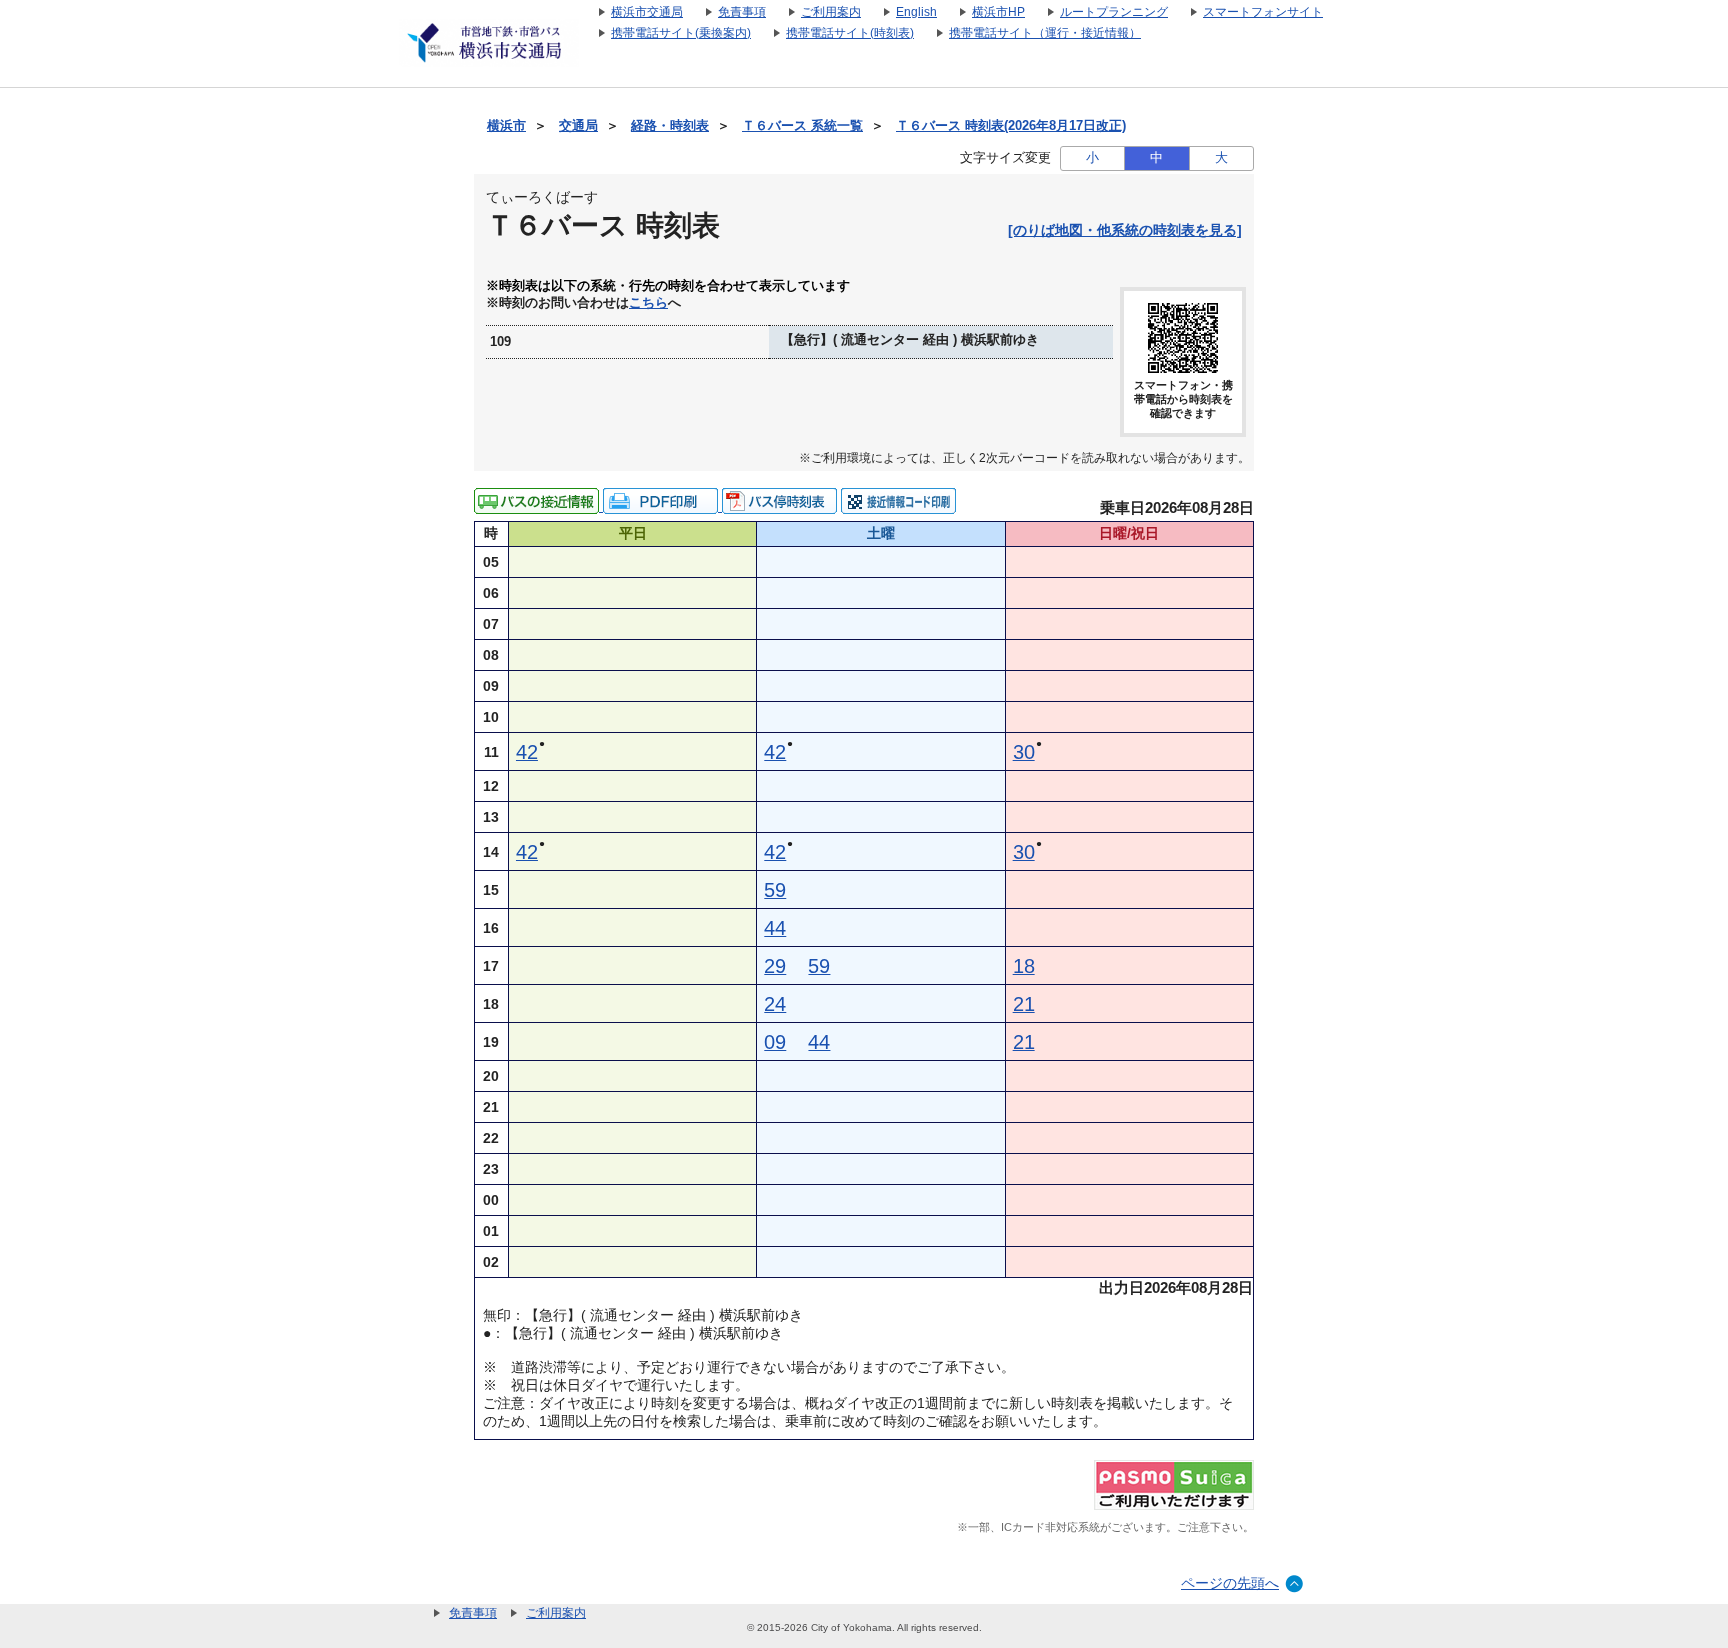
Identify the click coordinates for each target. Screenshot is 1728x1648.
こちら (648, 303)
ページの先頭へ (1230, 1583)
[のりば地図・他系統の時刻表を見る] (1125, 230)
